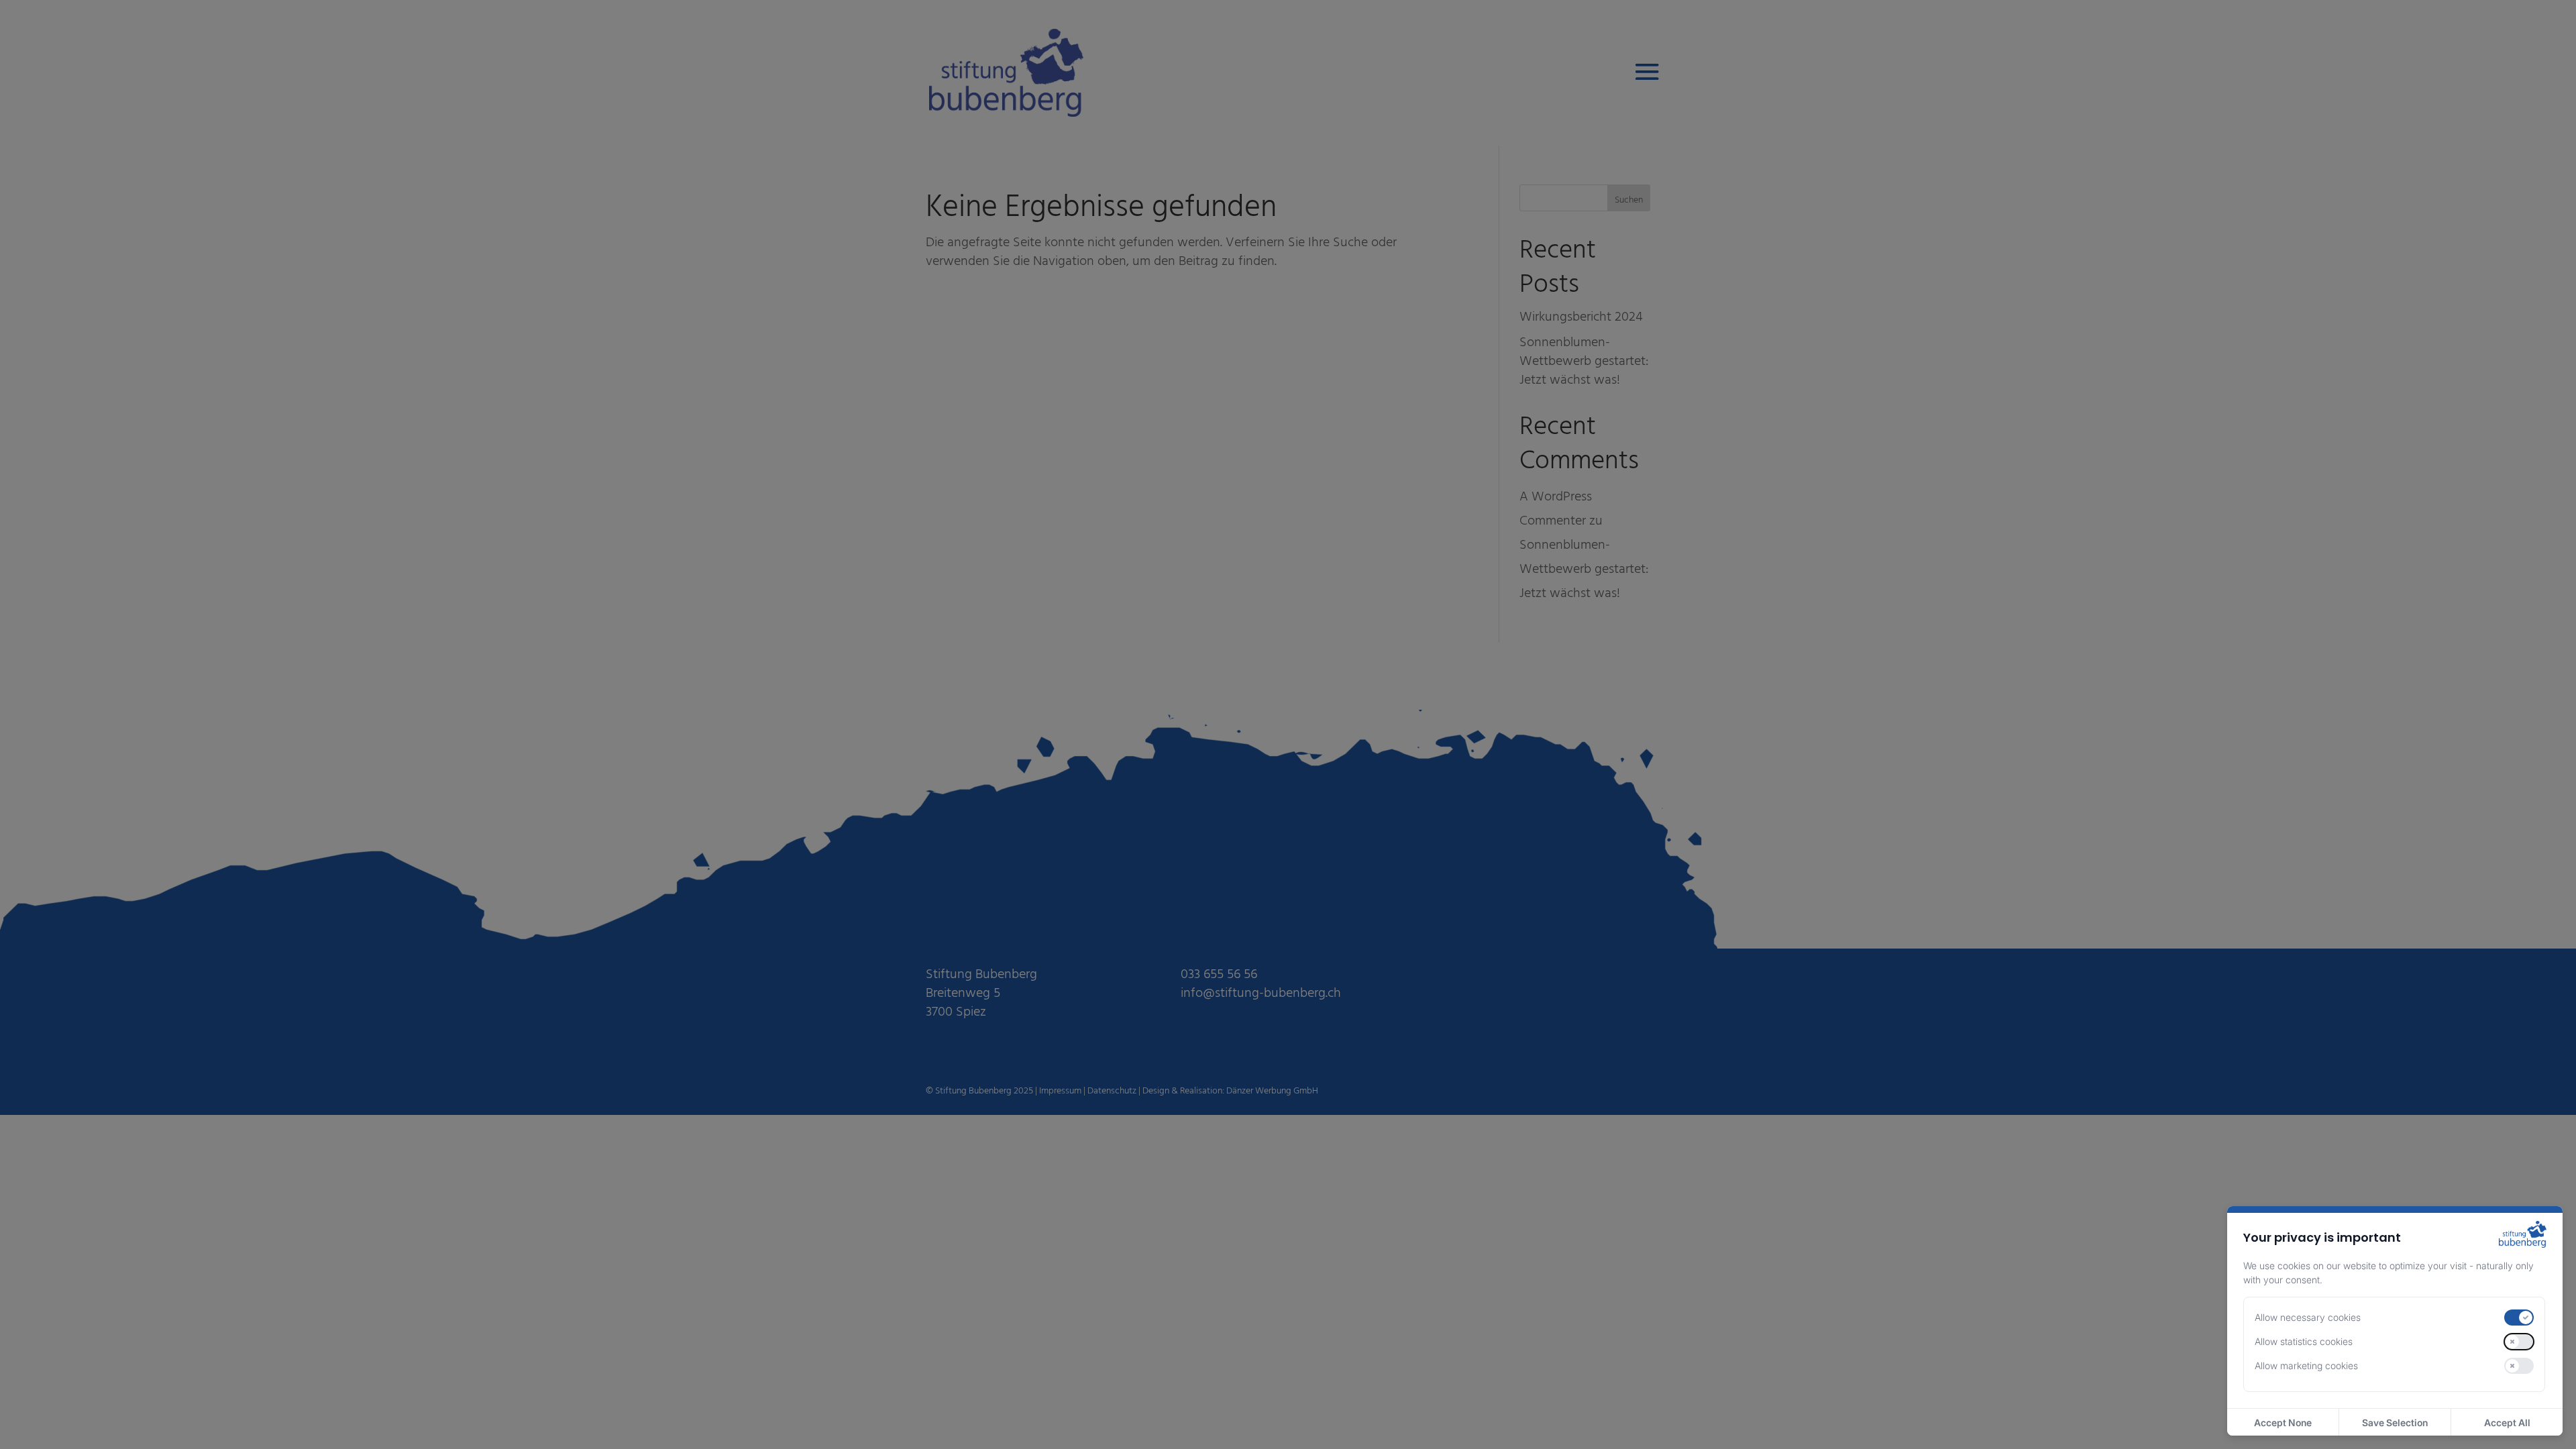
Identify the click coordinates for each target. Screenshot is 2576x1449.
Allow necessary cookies (2308, 1317)
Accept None (2283, 1423)
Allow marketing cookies (2306, 1365)
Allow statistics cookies (2304, 1341)
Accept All (2507, 1423)
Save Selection (2395, 1423)
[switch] (2519, 1318)
